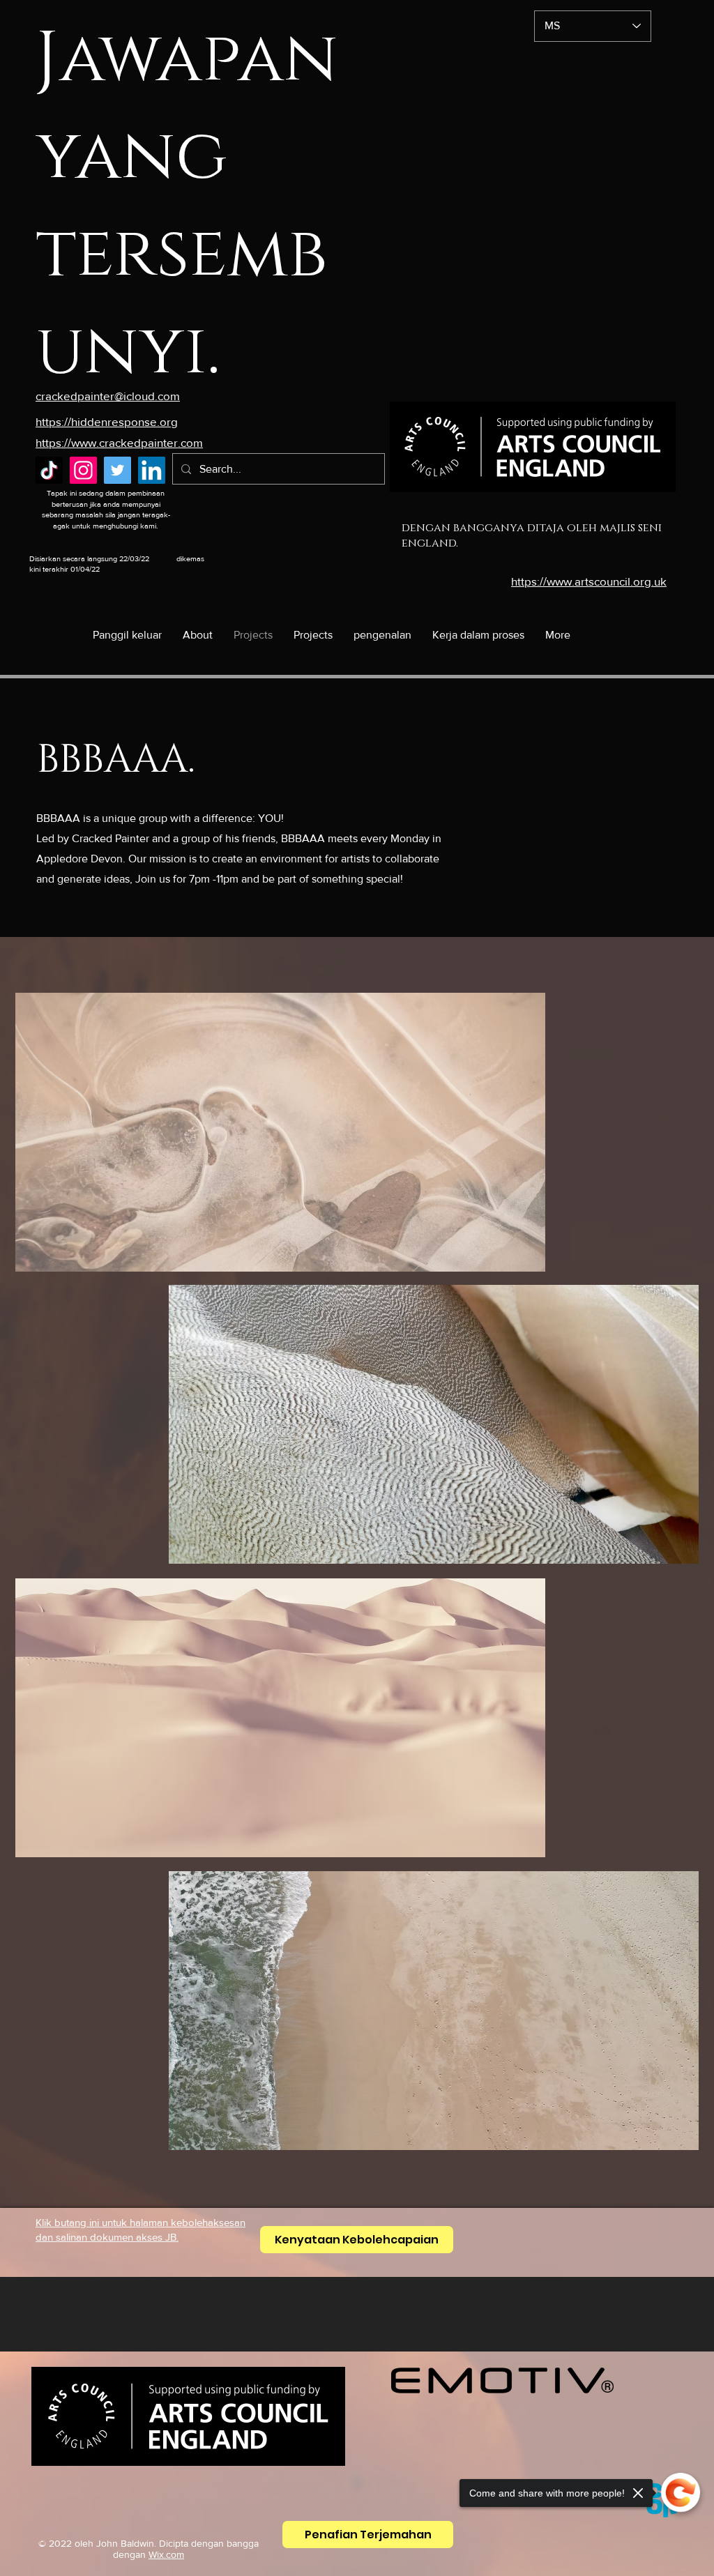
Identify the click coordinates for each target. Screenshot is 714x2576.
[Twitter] (117, 470)
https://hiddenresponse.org (107, 421)
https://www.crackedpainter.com (119, 442)
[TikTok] (49, 470)
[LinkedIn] (152, 470)
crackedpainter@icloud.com (108, 396)
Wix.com (166, 2554)
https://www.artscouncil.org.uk (589, 581)
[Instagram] (83, 470)
